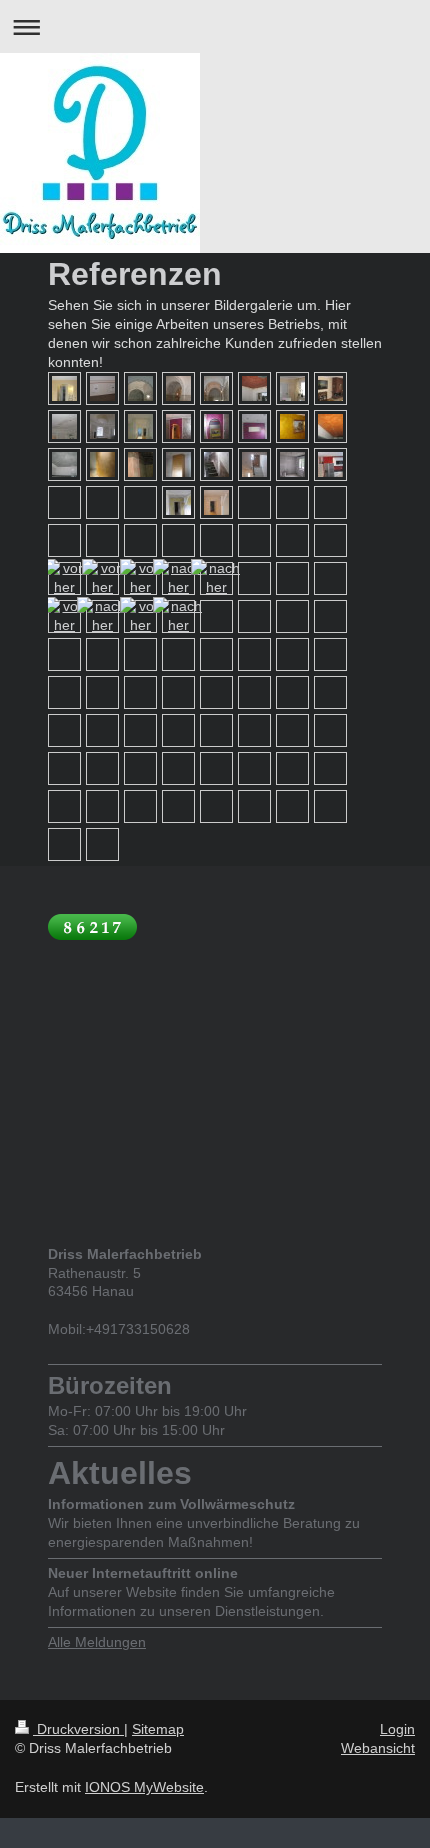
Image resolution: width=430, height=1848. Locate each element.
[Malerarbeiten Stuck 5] (292, 388)
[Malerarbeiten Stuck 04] (254, 388)
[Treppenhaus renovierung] (64, 616)
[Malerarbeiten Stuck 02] (178, 388)
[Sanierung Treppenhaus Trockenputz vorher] (216, 464)
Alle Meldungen (97, 1642)
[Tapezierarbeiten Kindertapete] (102, 388)
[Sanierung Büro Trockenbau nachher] (216, 502)
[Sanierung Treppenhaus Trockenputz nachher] (254, 464)
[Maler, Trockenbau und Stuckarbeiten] (64, 578)
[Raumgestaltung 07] (330, 426)
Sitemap (158, 1729)
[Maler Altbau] (140, 426)
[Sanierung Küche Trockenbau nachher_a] (330, 464)
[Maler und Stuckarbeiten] (140, 616)
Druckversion (78, 1729)
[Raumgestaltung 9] (102, 464)
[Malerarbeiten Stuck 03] (216, 388)
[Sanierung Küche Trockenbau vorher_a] (292, 464)
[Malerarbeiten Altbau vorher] (64, 426)
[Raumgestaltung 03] (216, 426)
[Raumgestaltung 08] (64, 464)
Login (397, 1729)
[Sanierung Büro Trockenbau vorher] (178, 502)
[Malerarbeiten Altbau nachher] (102, 426)
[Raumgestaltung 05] (292, 426)
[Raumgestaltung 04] (254, 426)
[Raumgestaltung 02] (178, 426)
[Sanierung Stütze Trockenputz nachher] (178, 464)
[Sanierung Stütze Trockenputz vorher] (140, 464)
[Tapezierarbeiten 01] (64, 388)
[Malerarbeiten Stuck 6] (330, 388)
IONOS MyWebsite (144, 1787)
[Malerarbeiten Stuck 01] (140, 388)
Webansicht (378, 1748)
